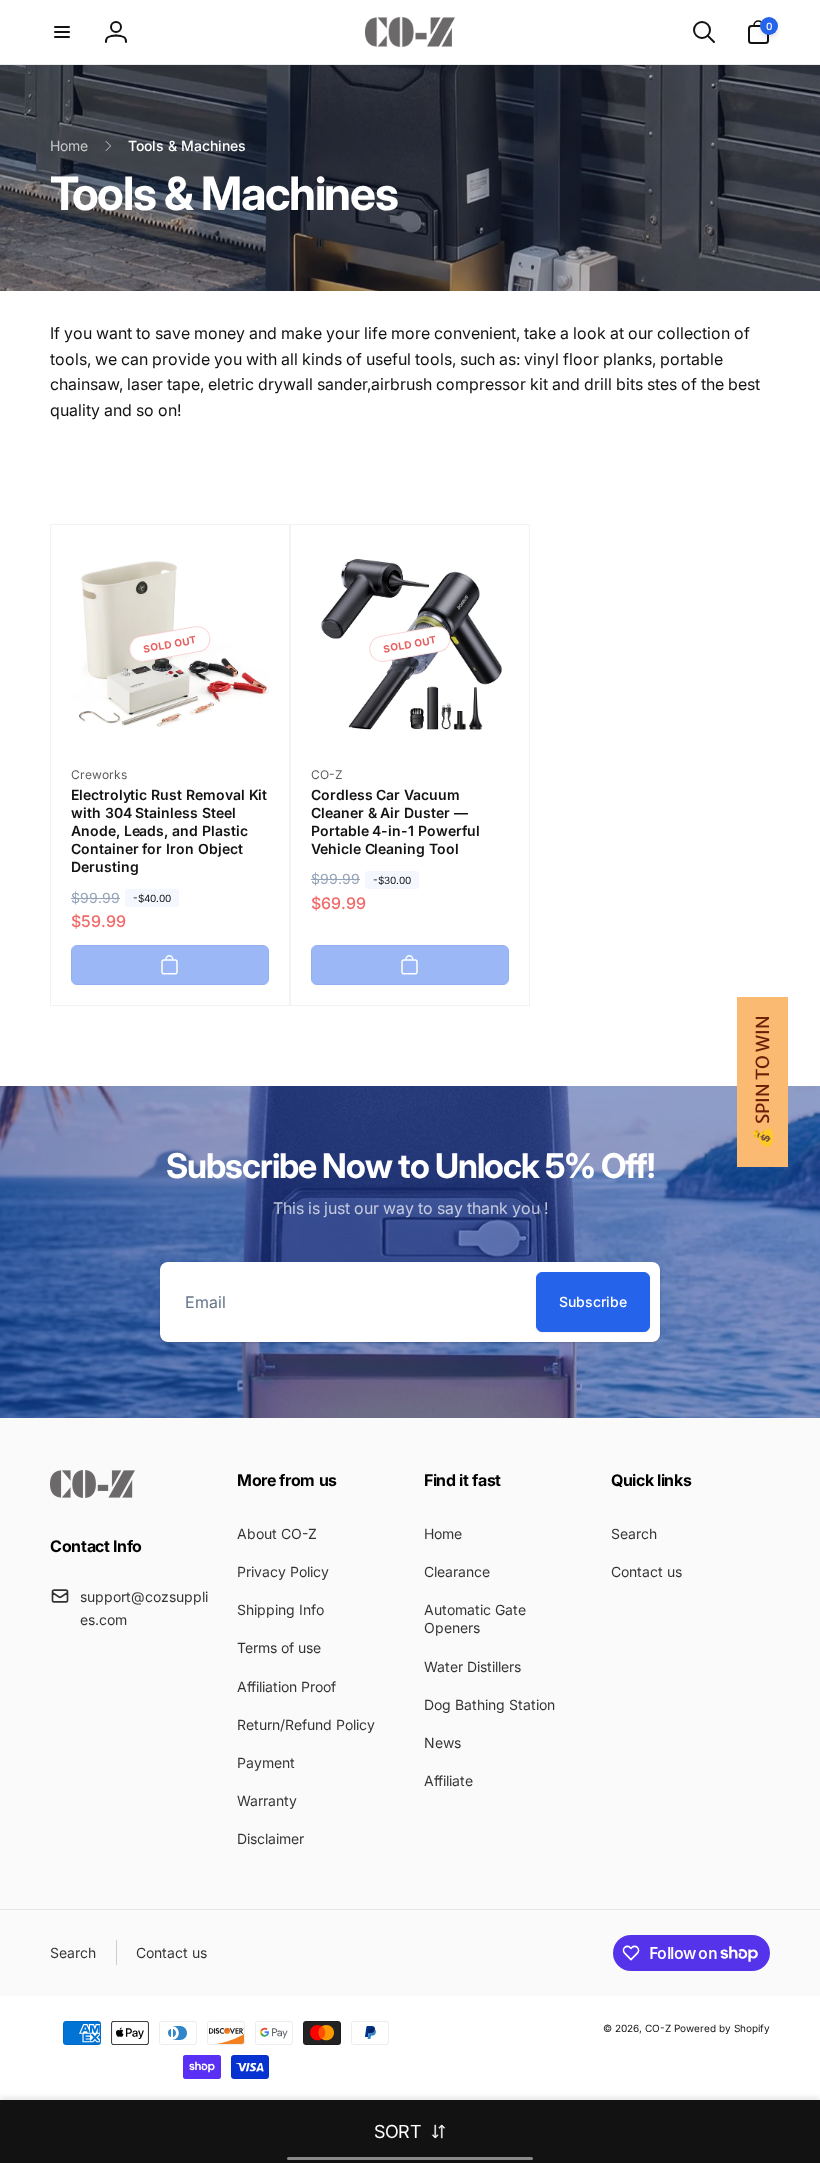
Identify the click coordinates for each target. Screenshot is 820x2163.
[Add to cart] (170, 965)
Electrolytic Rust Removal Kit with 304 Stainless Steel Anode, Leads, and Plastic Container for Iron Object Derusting (169, 831)
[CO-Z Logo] (92, 1492)
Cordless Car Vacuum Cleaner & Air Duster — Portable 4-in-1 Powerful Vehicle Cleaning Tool (395, 822)
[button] (62, 32)
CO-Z (659, 2028)
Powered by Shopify (722, 2028)
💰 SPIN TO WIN (762, 1082)
